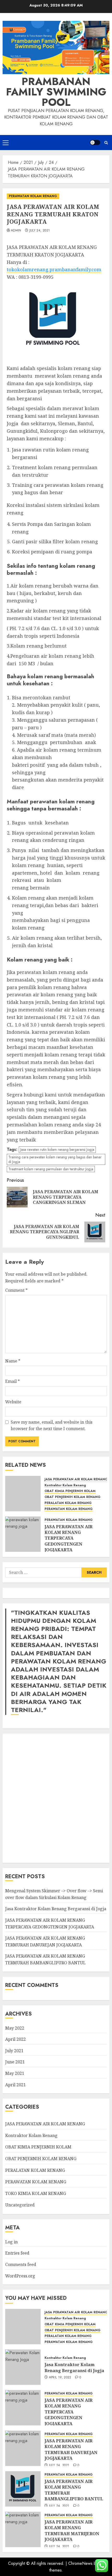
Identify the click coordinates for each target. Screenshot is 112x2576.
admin (16, 231)
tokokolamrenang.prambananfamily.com (54, 269)
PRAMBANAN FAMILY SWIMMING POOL (56, 92)
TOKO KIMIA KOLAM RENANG (36, 2193)
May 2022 (15, 2028)
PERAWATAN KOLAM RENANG (33, 196)
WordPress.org (20, 2276)
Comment (16, 1290)
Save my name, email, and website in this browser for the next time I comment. (52, 1425)
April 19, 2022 (60, 2378)
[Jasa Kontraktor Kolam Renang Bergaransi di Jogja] (23, 2367)
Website (13, 1402)
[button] (6, 143)
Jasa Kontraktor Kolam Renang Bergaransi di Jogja (56, 1909)
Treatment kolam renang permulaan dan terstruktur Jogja (51, 1169)
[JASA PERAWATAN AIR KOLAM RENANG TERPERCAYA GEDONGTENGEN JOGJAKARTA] (23, 1534)
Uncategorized (20, 2205)
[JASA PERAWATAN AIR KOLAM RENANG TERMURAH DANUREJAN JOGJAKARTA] (23, 2448)
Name (13, 1361)
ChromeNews (80, 2563)
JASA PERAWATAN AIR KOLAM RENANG (76, 1479)
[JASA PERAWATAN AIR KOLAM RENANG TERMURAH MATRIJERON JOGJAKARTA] (23, 2529)
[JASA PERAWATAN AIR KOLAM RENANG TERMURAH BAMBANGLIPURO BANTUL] (23, 2489)
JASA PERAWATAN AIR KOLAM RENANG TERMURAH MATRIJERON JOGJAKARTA (72, 2531)
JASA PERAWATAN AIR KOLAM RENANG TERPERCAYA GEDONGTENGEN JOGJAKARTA (69, 1538)
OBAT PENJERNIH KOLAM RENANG (73, 1497)
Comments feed (21, 2264)
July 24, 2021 (40, 231)
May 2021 (15, 2073)
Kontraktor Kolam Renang (65, 1485)
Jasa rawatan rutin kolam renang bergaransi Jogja (57, 1150)
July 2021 (14, 2051)
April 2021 (15, 2085)
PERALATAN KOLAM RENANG (68, 1503)
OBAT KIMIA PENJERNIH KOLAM (70, 1491)
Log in (11, 2242)
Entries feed (17, 2253)
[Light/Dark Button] (95, 143)
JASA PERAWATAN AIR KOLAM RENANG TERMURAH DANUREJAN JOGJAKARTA (71, 2449)
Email (13, 1381)
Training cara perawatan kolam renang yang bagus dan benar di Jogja (55, 1159)
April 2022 (15, 2039)
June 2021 (15, 2062)
